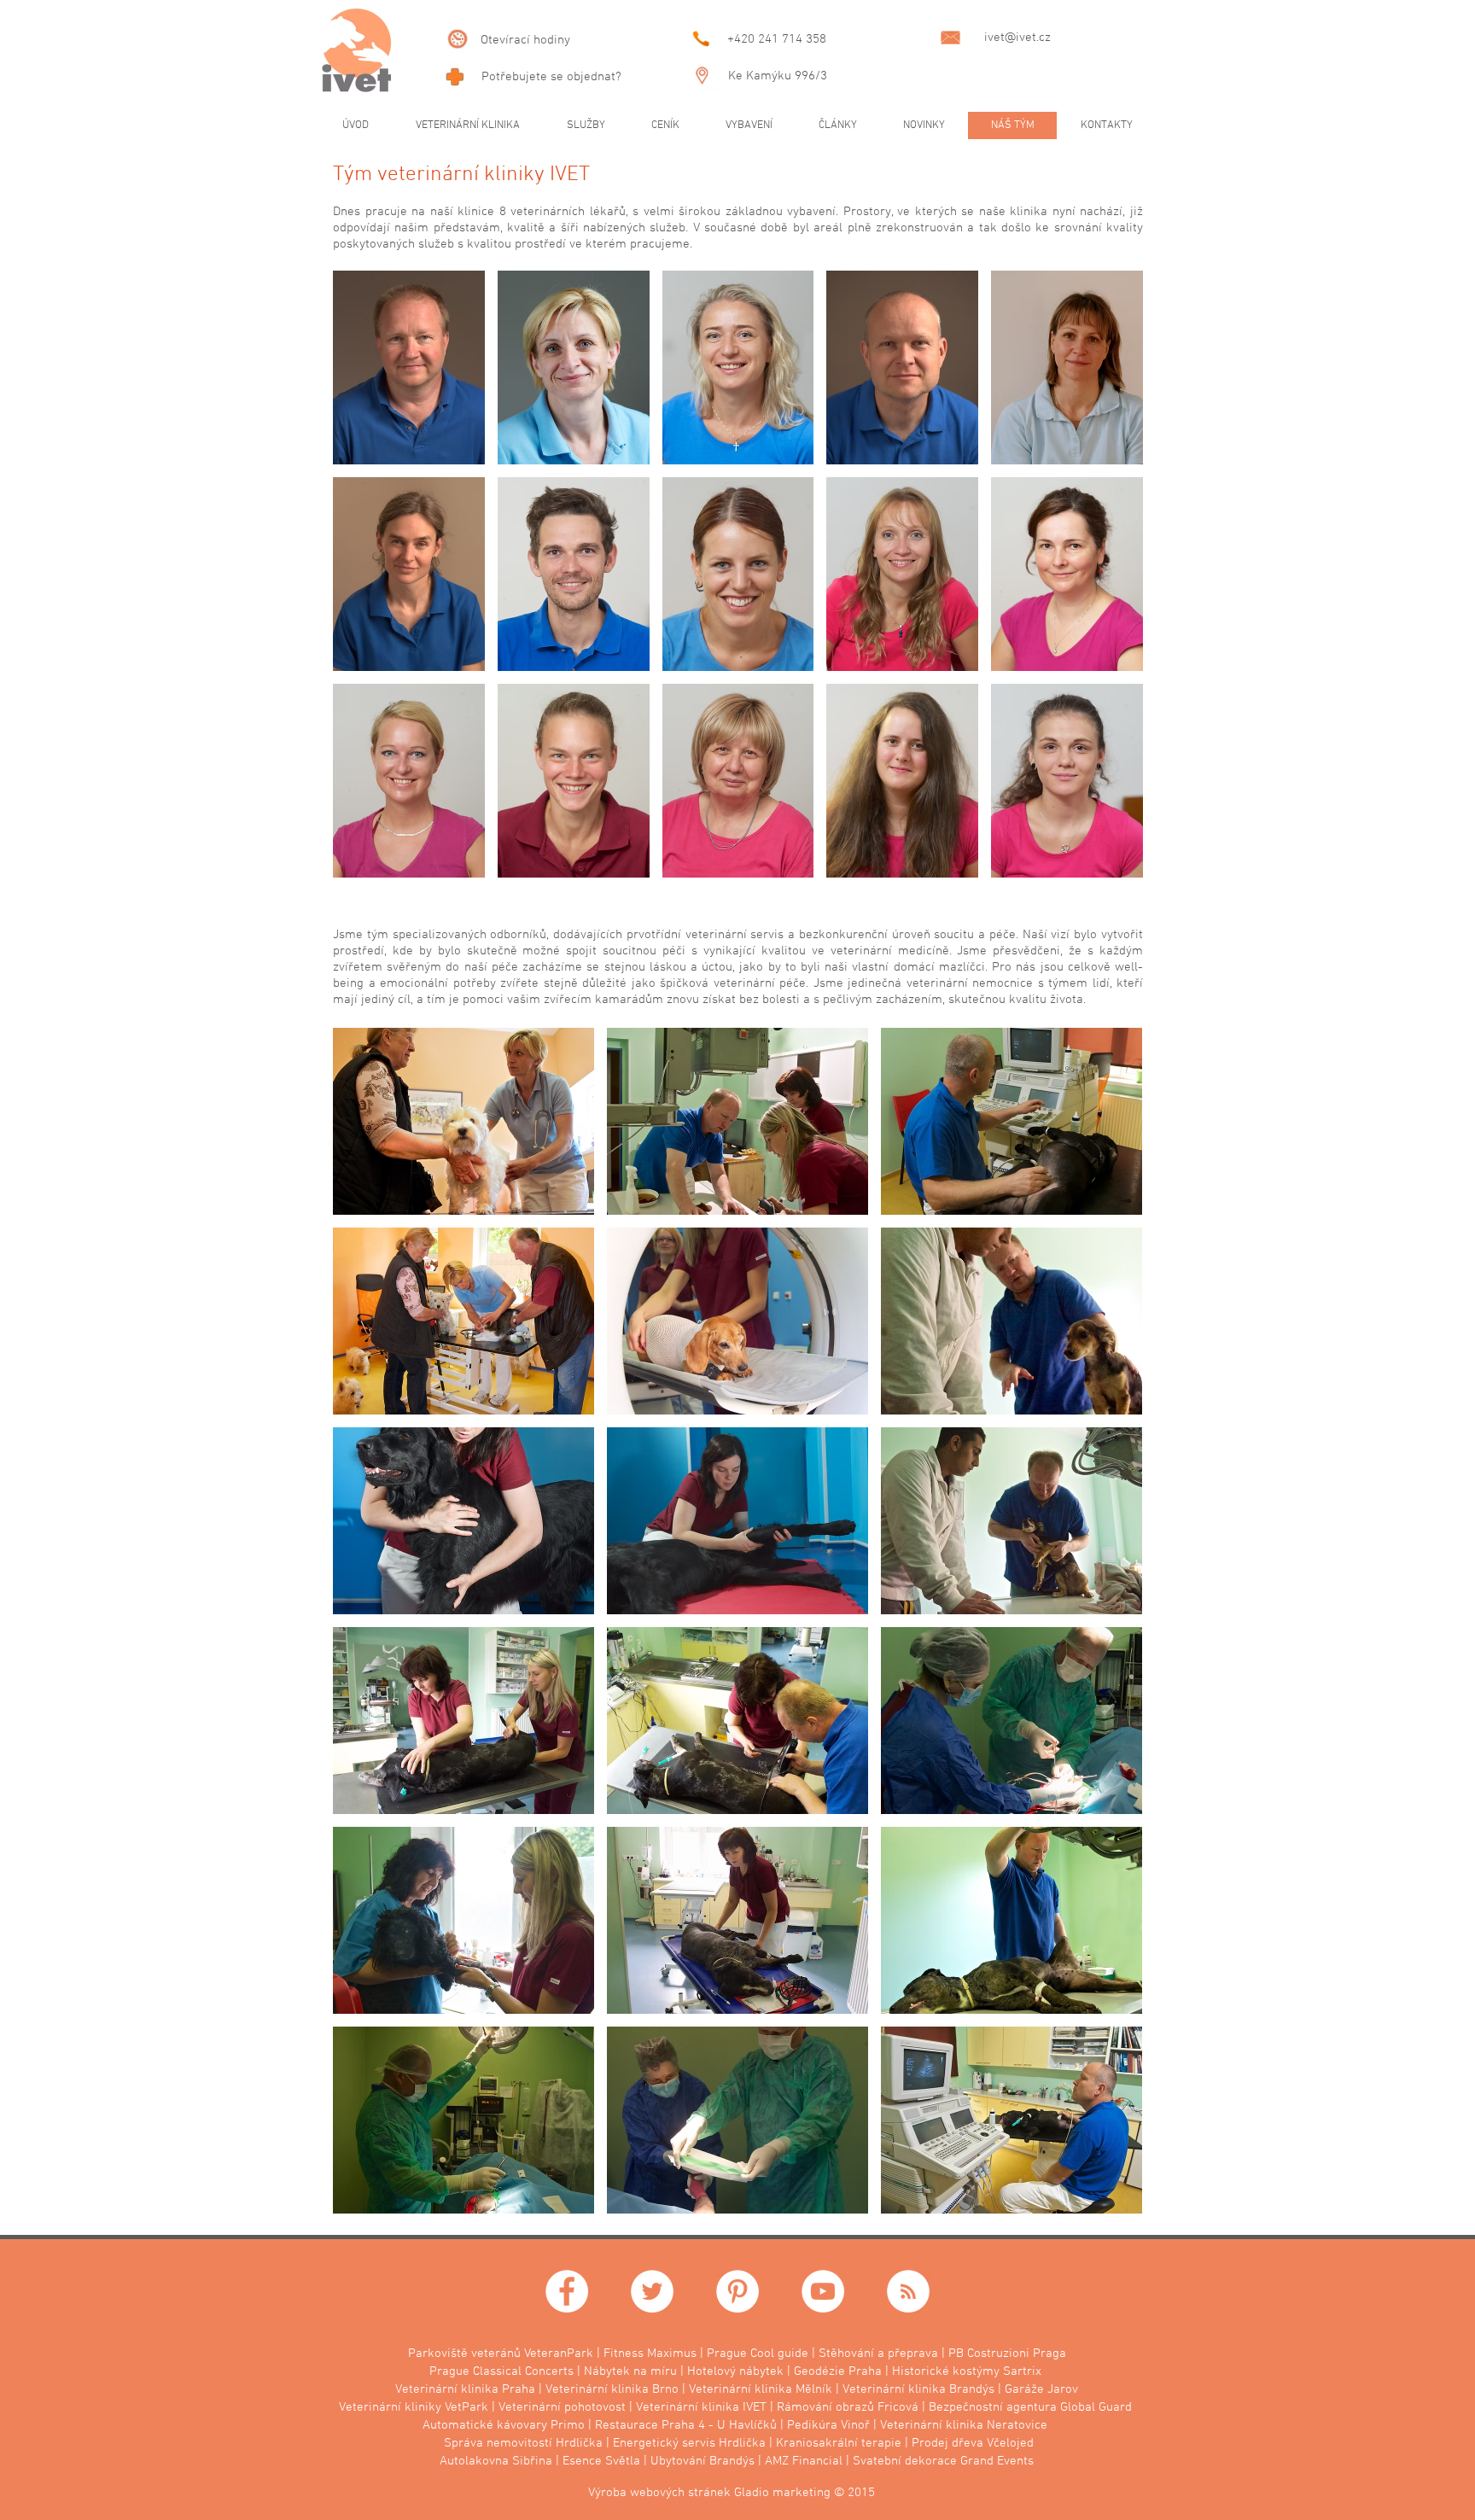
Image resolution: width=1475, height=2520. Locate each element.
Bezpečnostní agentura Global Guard (1030, 2407)
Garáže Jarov (1041, 2389)
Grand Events (997, 2461)
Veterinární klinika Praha (465, 2389)
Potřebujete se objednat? (551, 77)
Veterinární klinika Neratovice (964, 2425)
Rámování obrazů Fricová (848, 2407)
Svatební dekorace (905, 2461)
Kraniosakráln (815, 2443)
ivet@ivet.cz (1017, 38)
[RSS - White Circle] (908, 2291)
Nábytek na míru (630, 2371)
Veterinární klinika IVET (701, 2407)
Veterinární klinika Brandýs (918, 2389)
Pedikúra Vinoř (828, 2425)
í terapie (878, 2443)
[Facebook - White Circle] (567, 2291)
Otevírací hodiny (525, 40)
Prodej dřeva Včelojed (973, 2443)
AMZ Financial (804, 2461)
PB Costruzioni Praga (1007, 2354)
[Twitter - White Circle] (652, 2291)
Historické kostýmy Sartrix (967, 2371)
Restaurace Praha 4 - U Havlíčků (686, 2425)
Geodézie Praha (838, 2371)
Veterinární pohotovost (562, 2407)
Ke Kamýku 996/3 (778, 76)
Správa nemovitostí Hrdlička (523, 2443)
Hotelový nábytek (735, 2371)
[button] (409, 367)
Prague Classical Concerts (501, 2371)
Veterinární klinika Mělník (761, 2389)
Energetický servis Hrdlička (689, 2443)
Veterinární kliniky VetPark (414, 2407)
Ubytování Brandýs (703, 2461)
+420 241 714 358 (777, 39)
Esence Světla (601, 2461)
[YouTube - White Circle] (823, 2291)
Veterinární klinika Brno (612, 2389)
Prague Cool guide (758, 2354)
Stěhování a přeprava (878, 2354)
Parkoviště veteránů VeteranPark (501, 2354)
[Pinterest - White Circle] (737, 2291)
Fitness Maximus (650, 2354)
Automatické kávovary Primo (504, 2425)
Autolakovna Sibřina (496, 2461)
